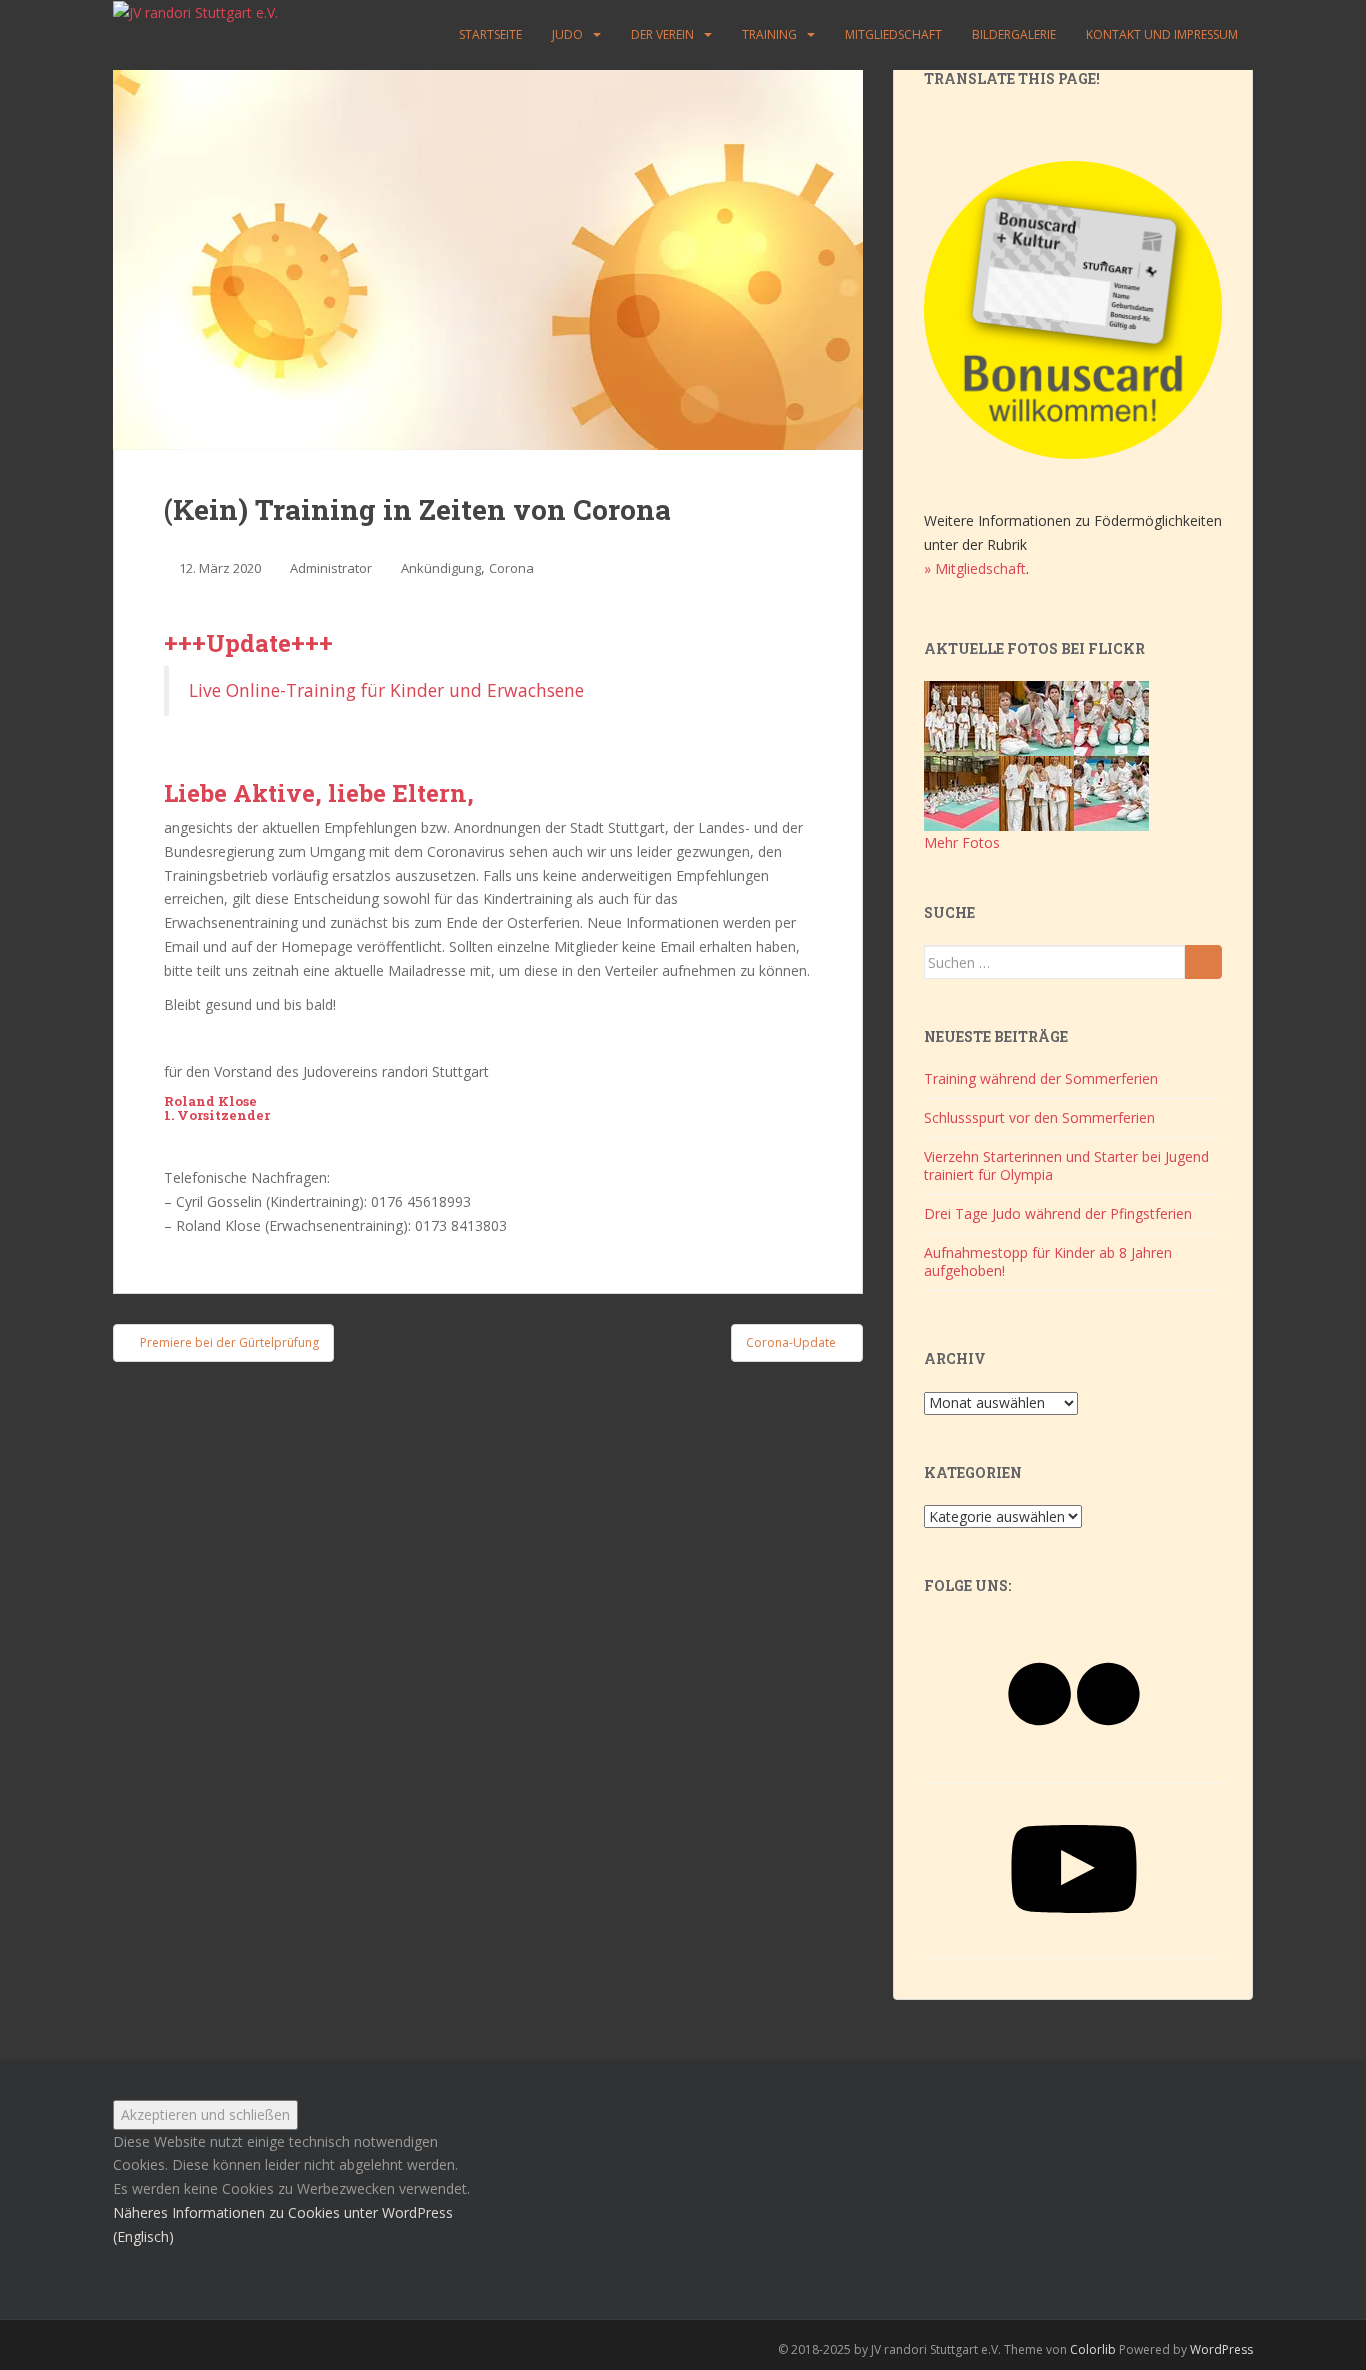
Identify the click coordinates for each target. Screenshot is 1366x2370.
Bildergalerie (1014, 34)
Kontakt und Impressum (1162, 34)
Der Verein (662, 34)
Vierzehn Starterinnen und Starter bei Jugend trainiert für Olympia (1066, 1165)
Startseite (490, 34)
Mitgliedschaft (893, 34)
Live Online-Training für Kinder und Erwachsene (386, 690)
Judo (567, 34)
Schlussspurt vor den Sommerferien (1039, 1117)
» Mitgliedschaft (975, 568)
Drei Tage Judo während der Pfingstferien (1058, 1213)
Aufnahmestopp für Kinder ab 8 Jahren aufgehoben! (1048, 1261)
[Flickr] (1074, 1763)
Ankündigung (441, 568)
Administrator (331, 568)
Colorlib (1093, 2349)
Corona (511, 568)
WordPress (1221, 2349)
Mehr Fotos (962, 842)
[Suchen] (1203, 962)
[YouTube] (1074, 1938)
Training (769, 34)
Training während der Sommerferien (1041, 1078)
